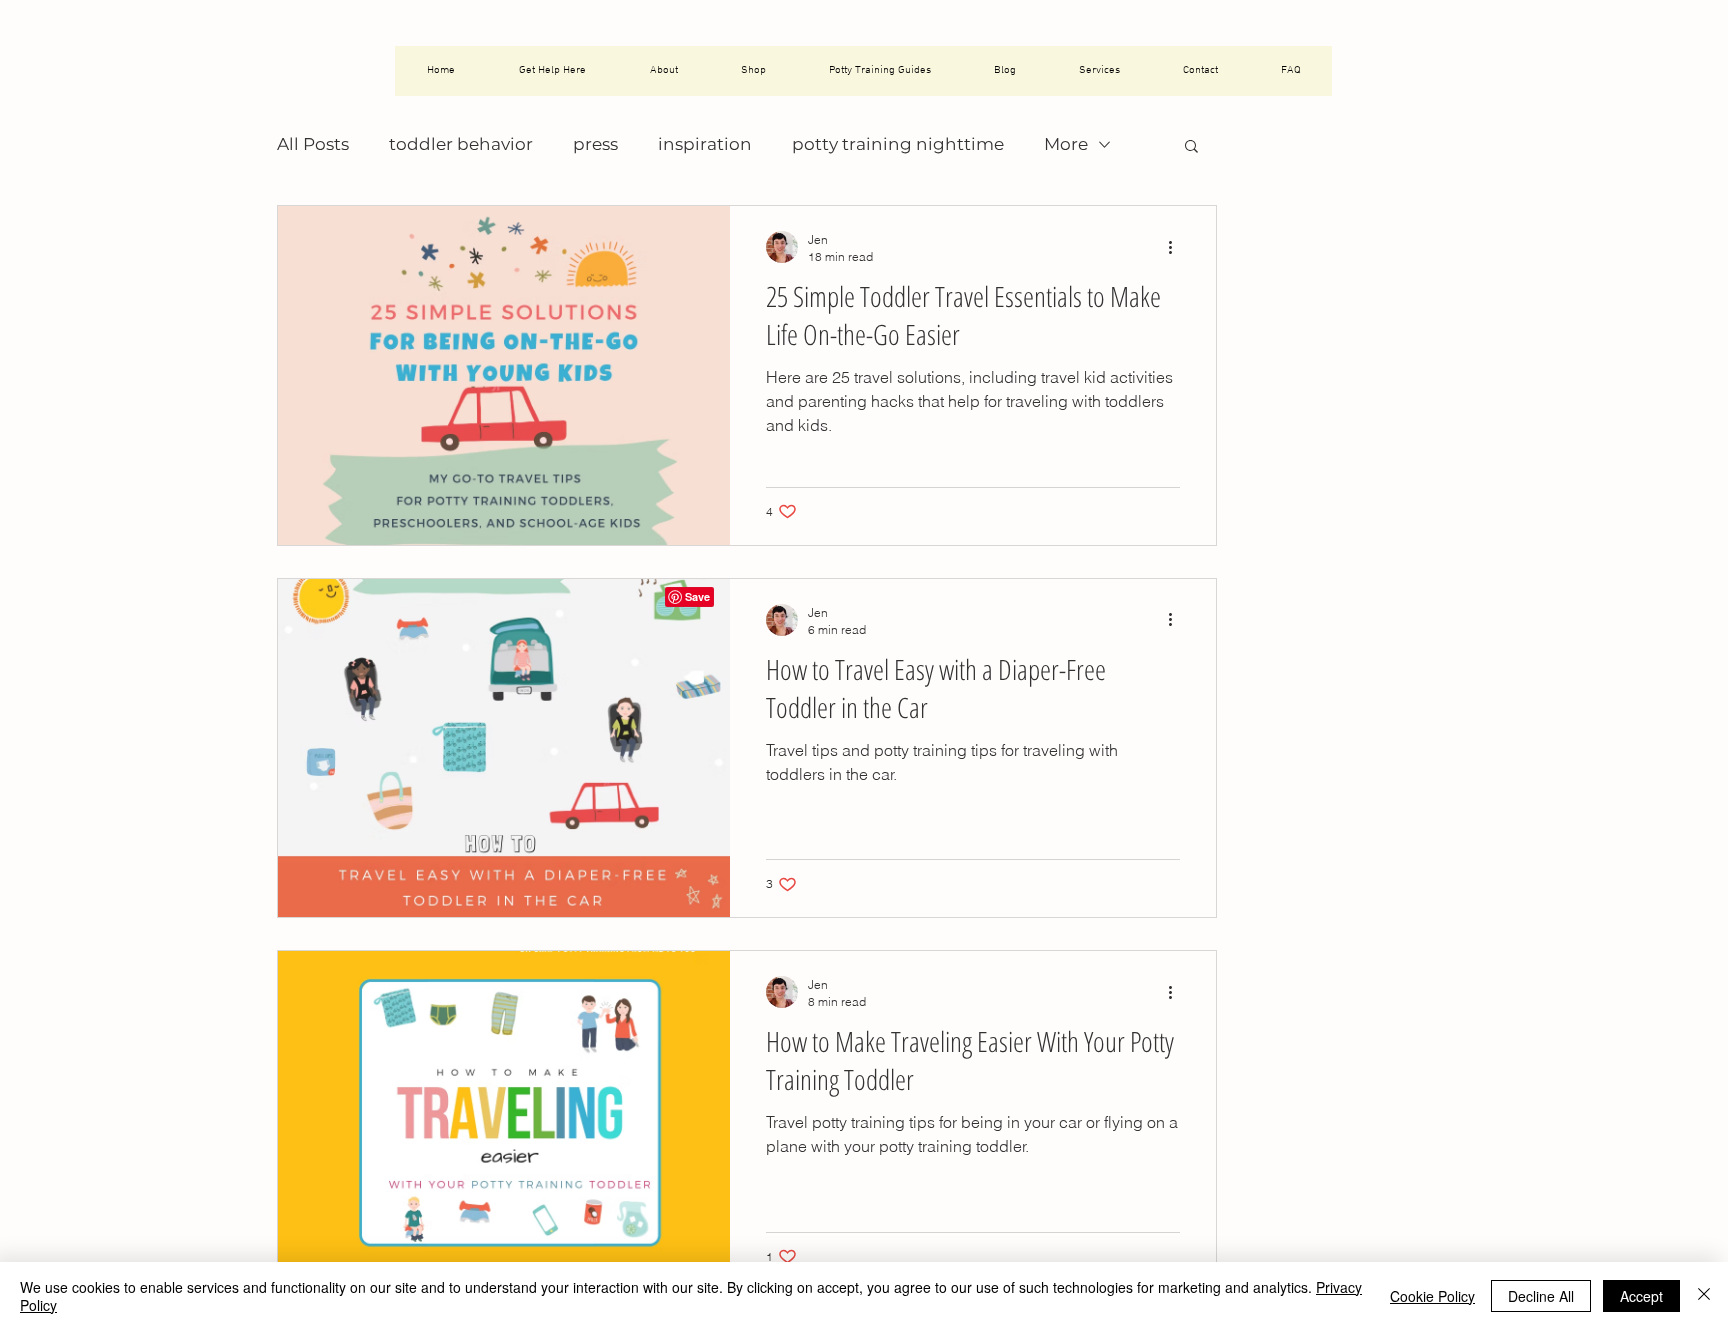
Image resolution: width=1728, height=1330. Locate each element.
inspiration (705, 144)
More (1066, 144)
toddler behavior (461, 144)
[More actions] (1177, 247)
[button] (1191, 147)
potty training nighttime (898, 144)
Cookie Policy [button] (1432, 1296)
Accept (1641, 1296)
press (595, 144)
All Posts (313, 144)
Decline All (1541, 1296)
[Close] (1704, 1296)
